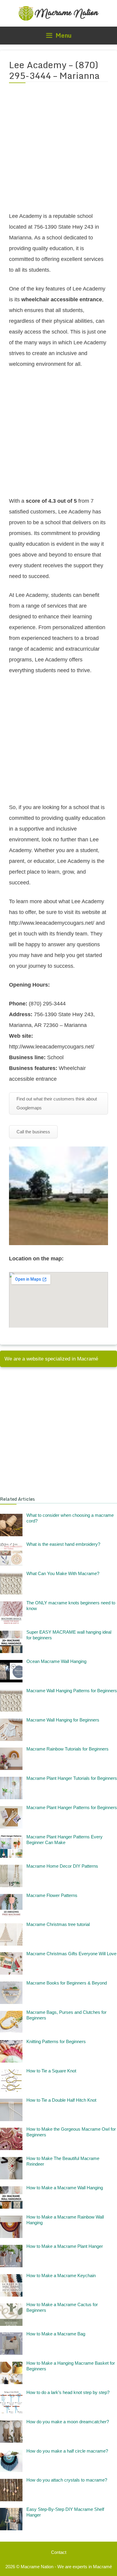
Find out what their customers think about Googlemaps (57, 1103)
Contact (59, 2552)
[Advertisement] (58, 151)
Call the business (33, 1132)
